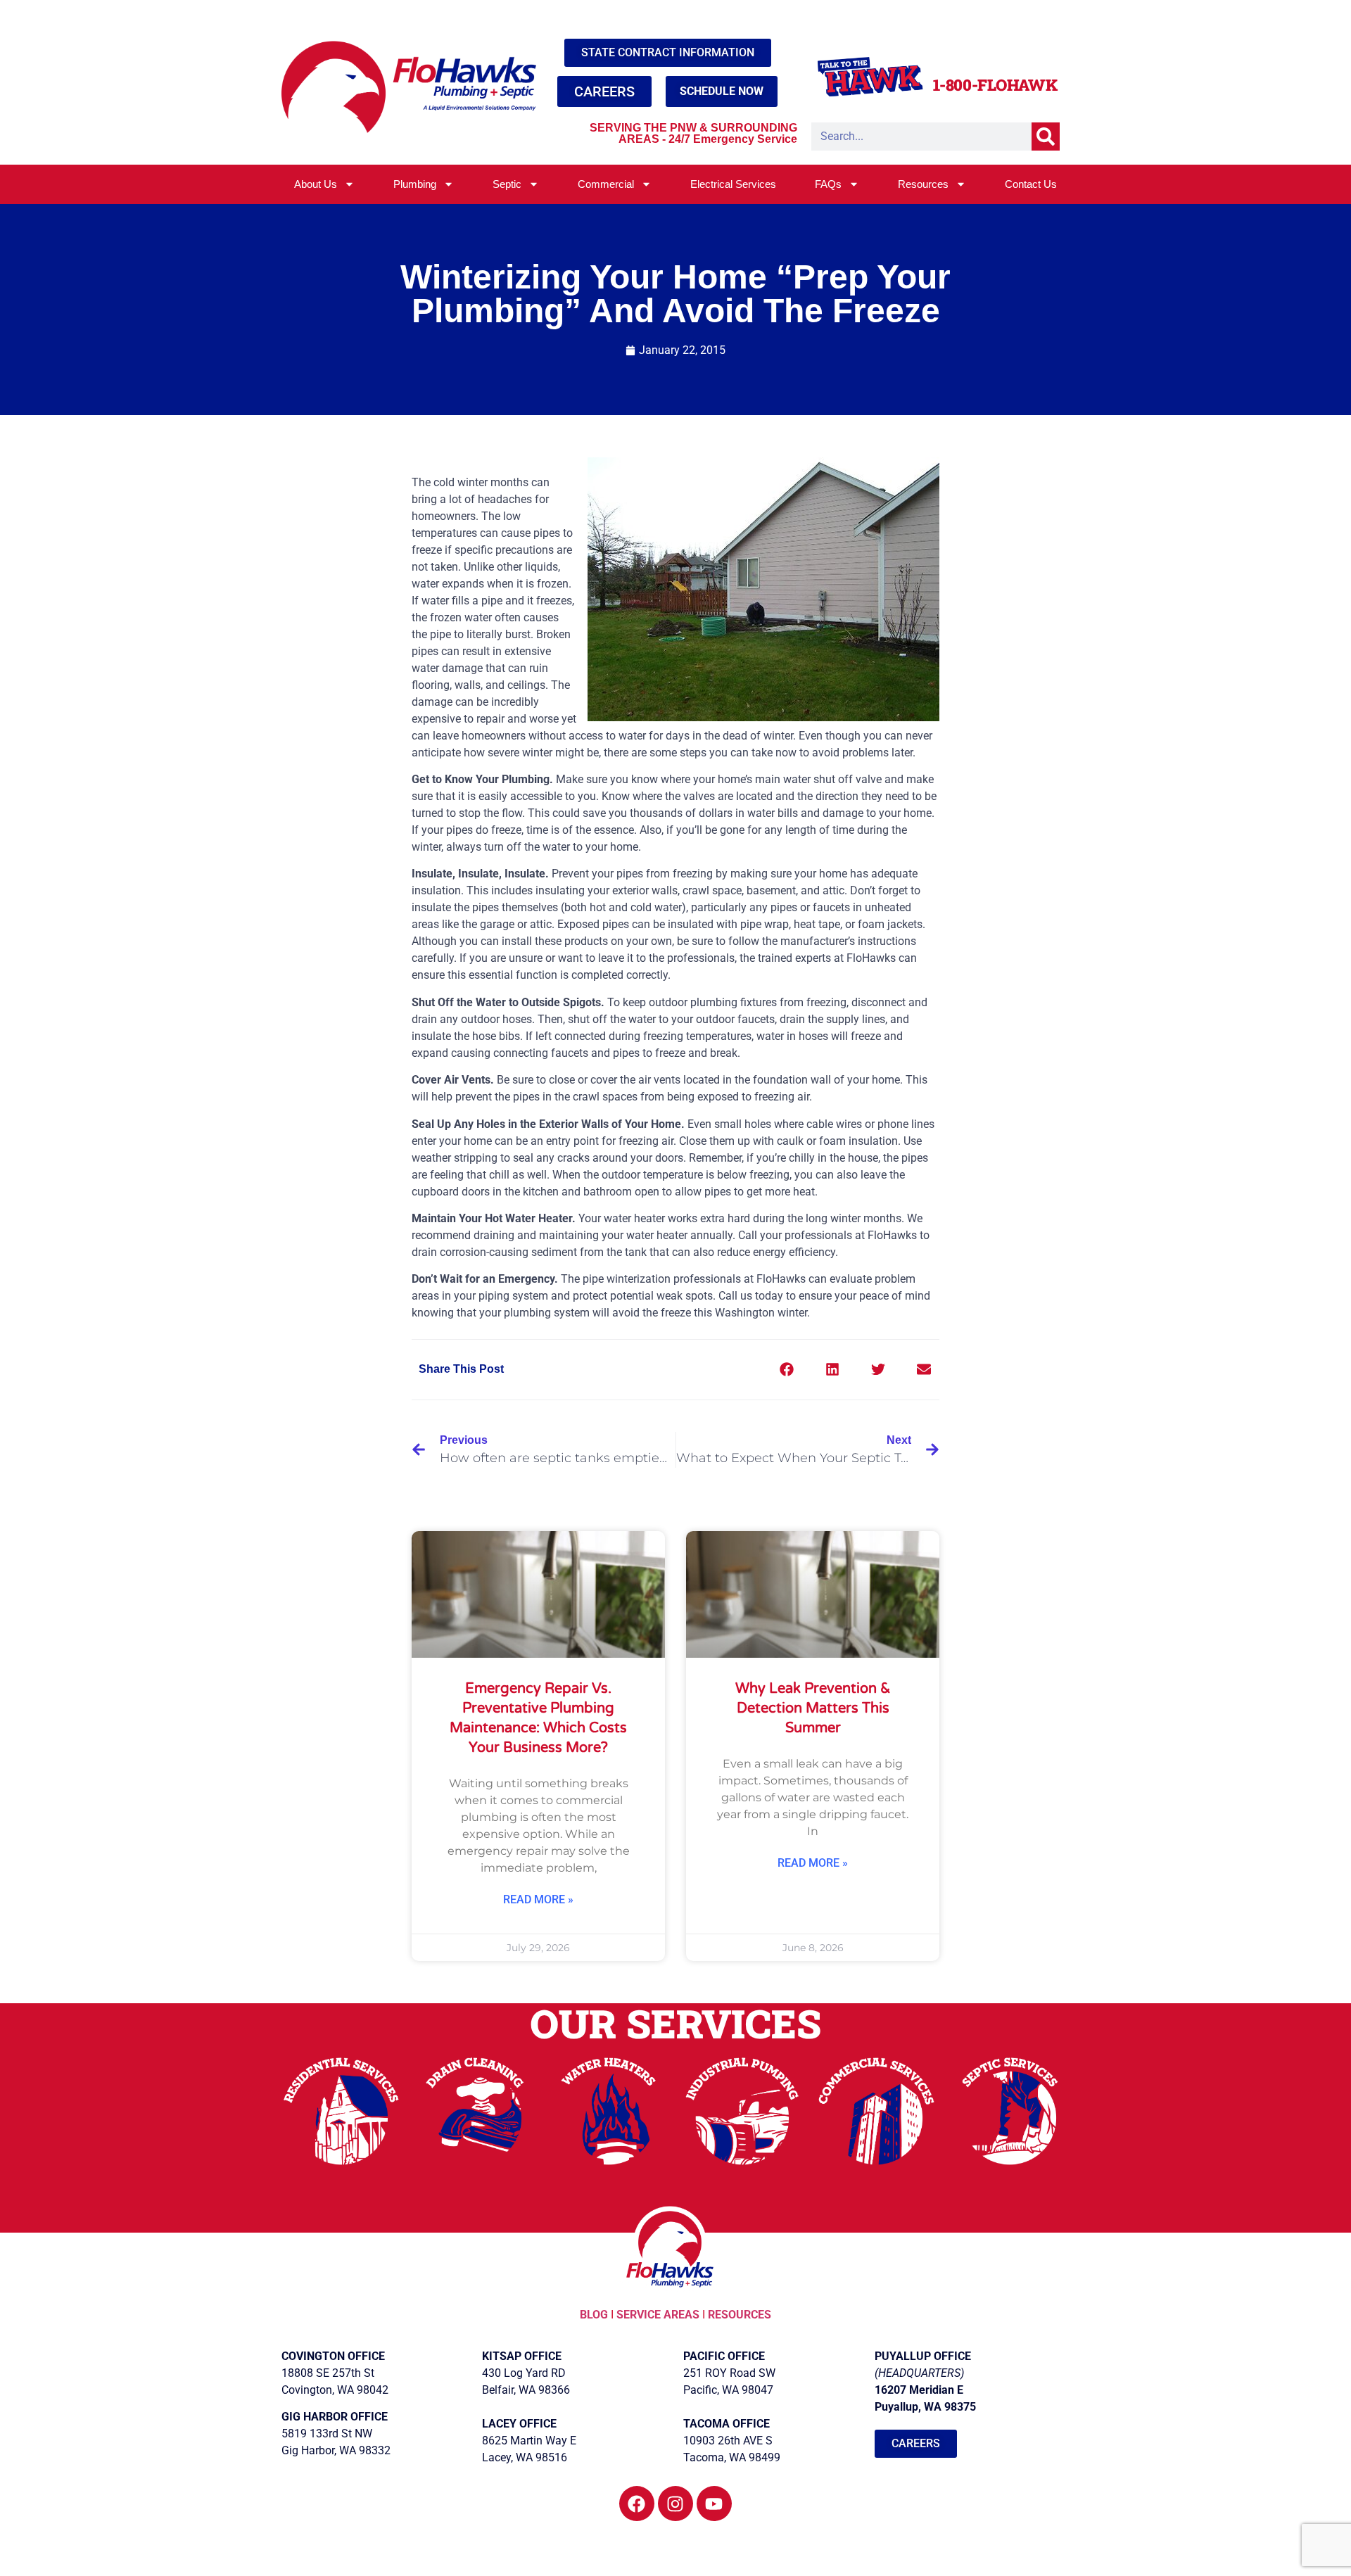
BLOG (595, 2315)
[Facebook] (637, 2504)
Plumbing (415, 184)
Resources (923, 184)
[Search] (1046, 137)
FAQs (828, 184)
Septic (507, 184)
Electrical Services (733, 184)
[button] (786, 1370)
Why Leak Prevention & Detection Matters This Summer (813, 1708)
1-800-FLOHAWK (995, 85)
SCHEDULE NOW (722, 91)
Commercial (606, 184)
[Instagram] (675, 2504)
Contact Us (1031, 184)
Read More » (538, 1899)
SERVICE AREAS (658, 2315)
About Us (316, 184)
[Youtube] (714, 2504)
